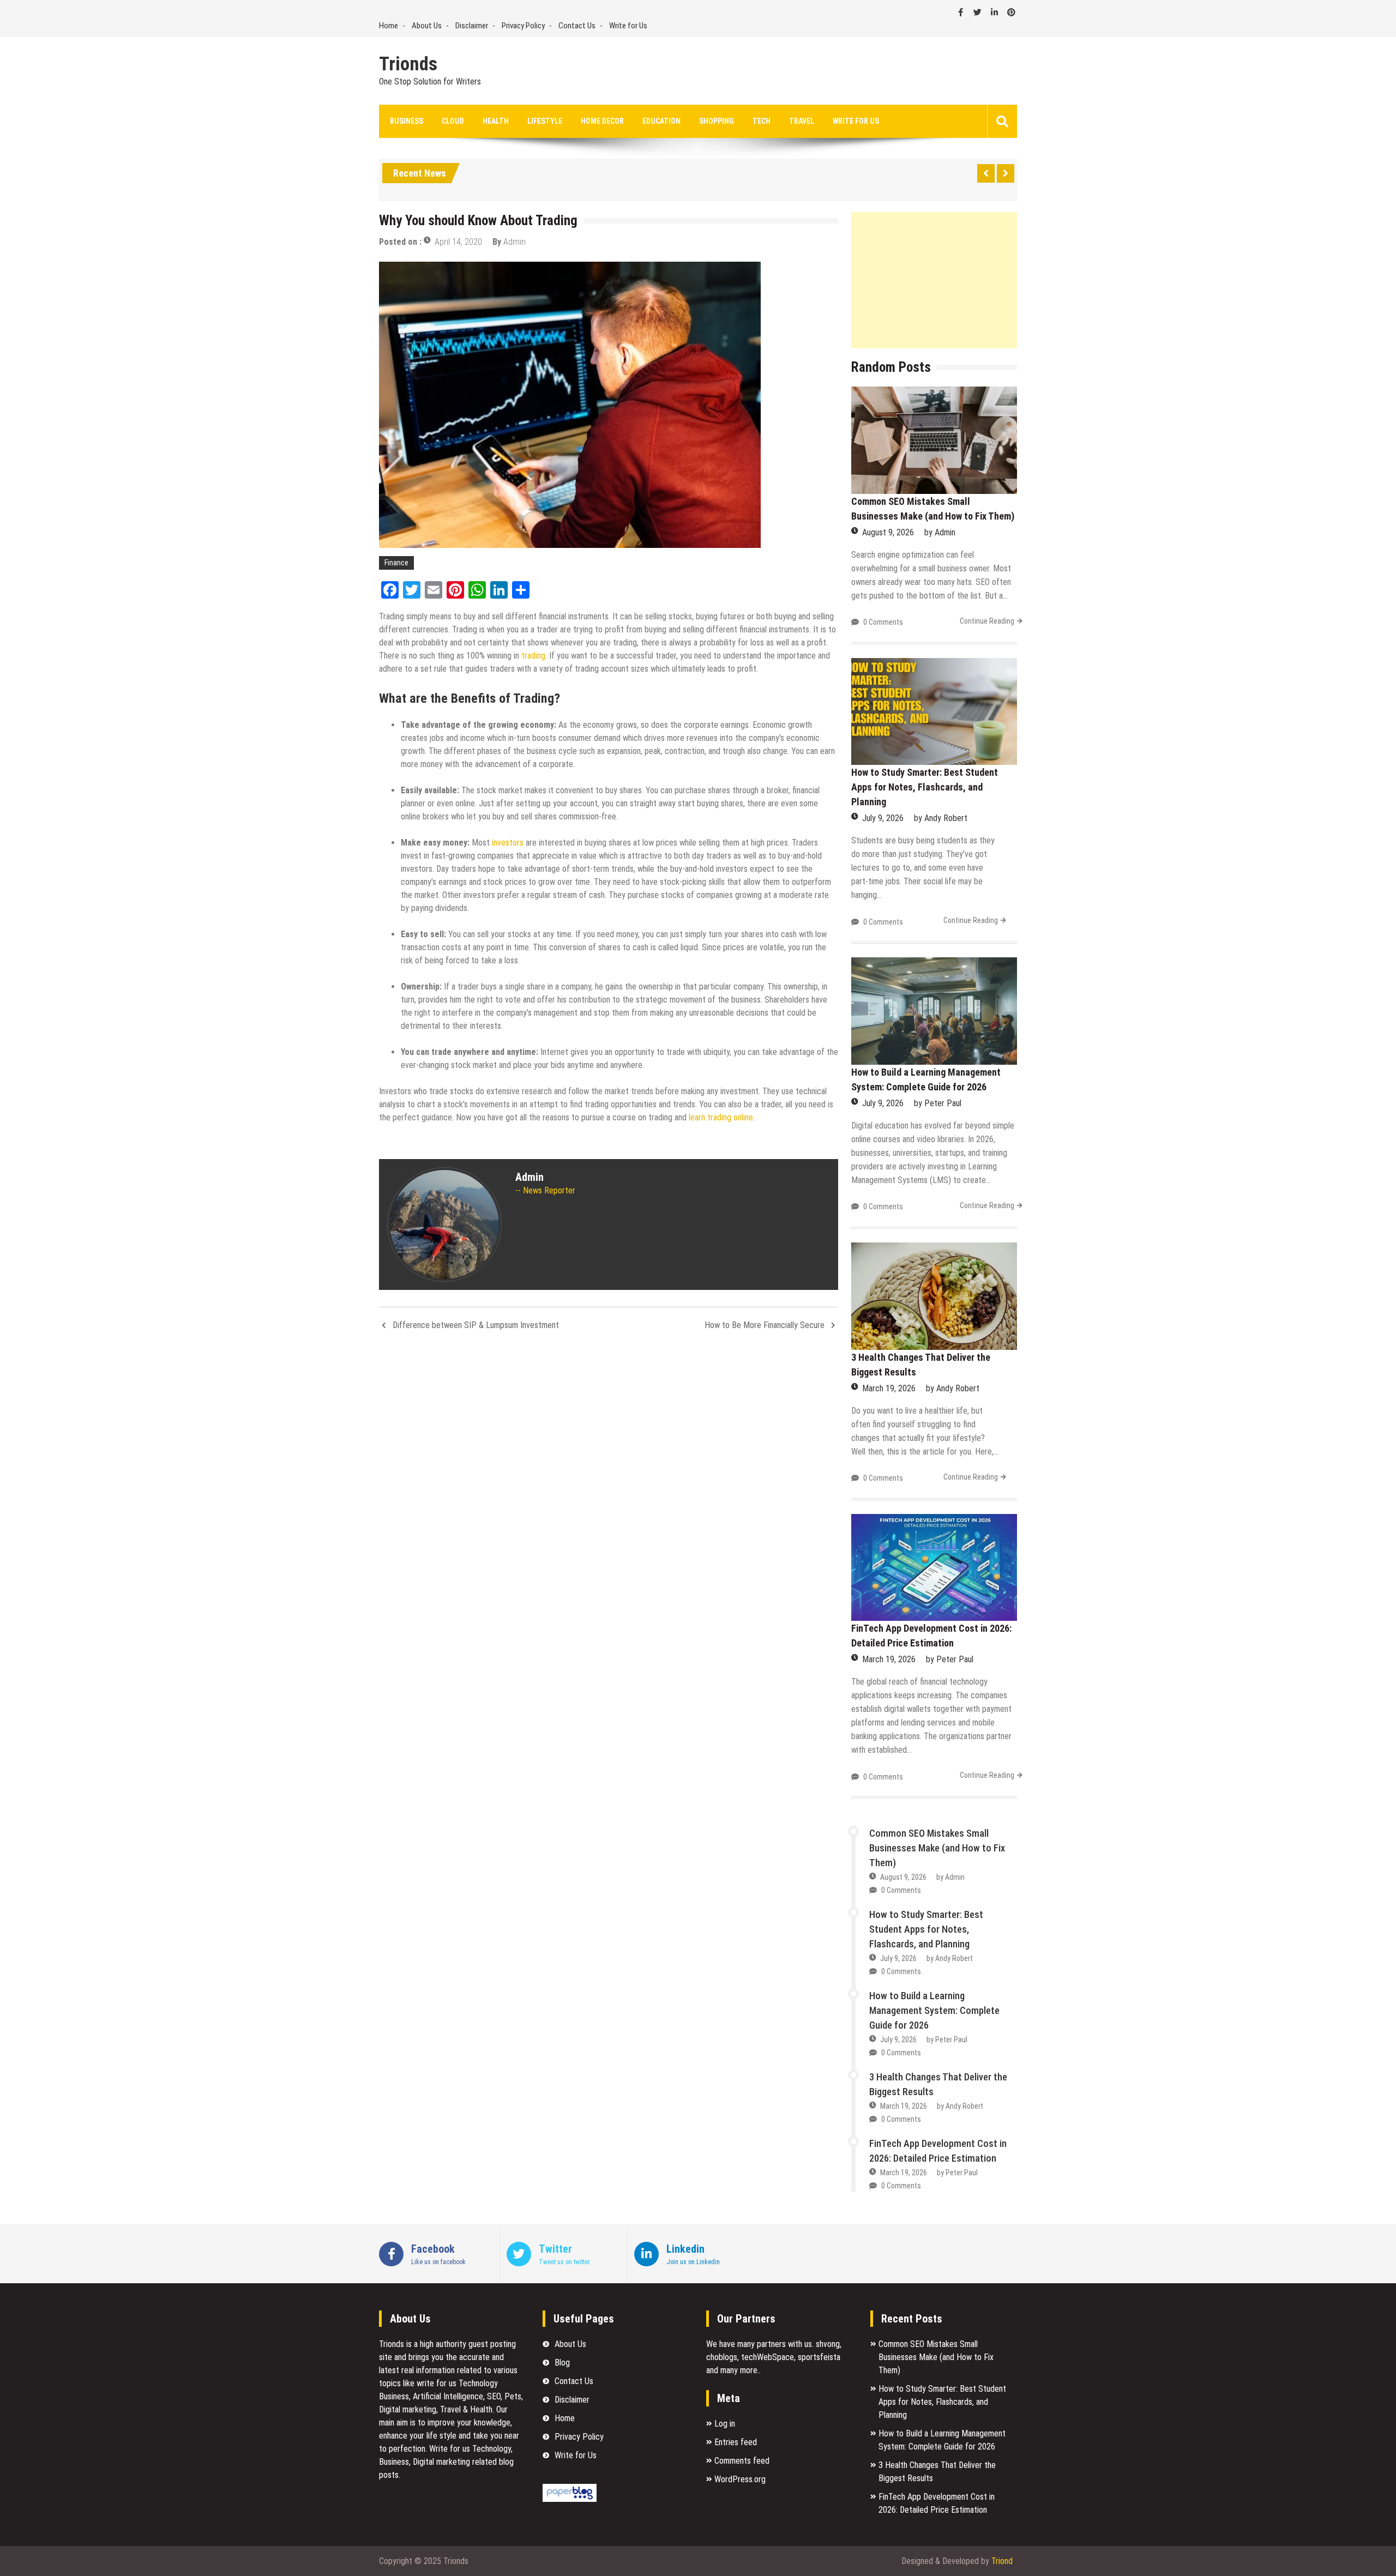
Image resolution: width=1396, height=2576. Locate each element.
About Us (427, 26)
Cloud (453, 121)
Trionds (408, 64)
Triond (1002, 2561)
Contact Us (577, 26)
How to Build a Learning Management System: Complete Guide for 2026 (934, 2010)
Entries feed (736, 2442)
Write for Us (628, 26)
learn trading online (721, 1117)
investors (508, 843)
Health (496, 121)
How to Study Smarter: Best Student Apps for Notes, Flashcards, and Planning (925, 787)
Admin (515, 242)
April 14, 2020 (458, 242)
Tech (762, 121)
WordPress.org (740, 2479)
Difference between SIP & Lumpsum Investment (476, 1325)
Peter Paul (943, 1103)
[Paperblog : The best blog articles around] (570, 2499)
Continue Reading (987, 621)
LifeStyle (545, 121)
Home (389, 26)
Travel (802, 121)
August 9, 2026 (888, 532)
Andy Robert (946, 818)
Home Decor (602, 121)
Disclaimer (472, 26)
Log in (725, 2424)
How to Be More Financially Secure (765, 1325)
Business (407, 121)
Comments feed (742, 2461)
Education (661, 121)
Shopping (717, 121)
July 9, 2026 (883, 818)
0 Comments (883, 622)
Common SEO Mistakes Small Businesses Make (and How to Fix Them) (937, 1848)
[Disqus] (609, 1485)
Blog (562, 2363)
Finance (396, 563)
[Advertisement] (934, 280)
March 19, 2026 (889, 1388)
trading (533, 656)
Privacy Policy (523, 26)
